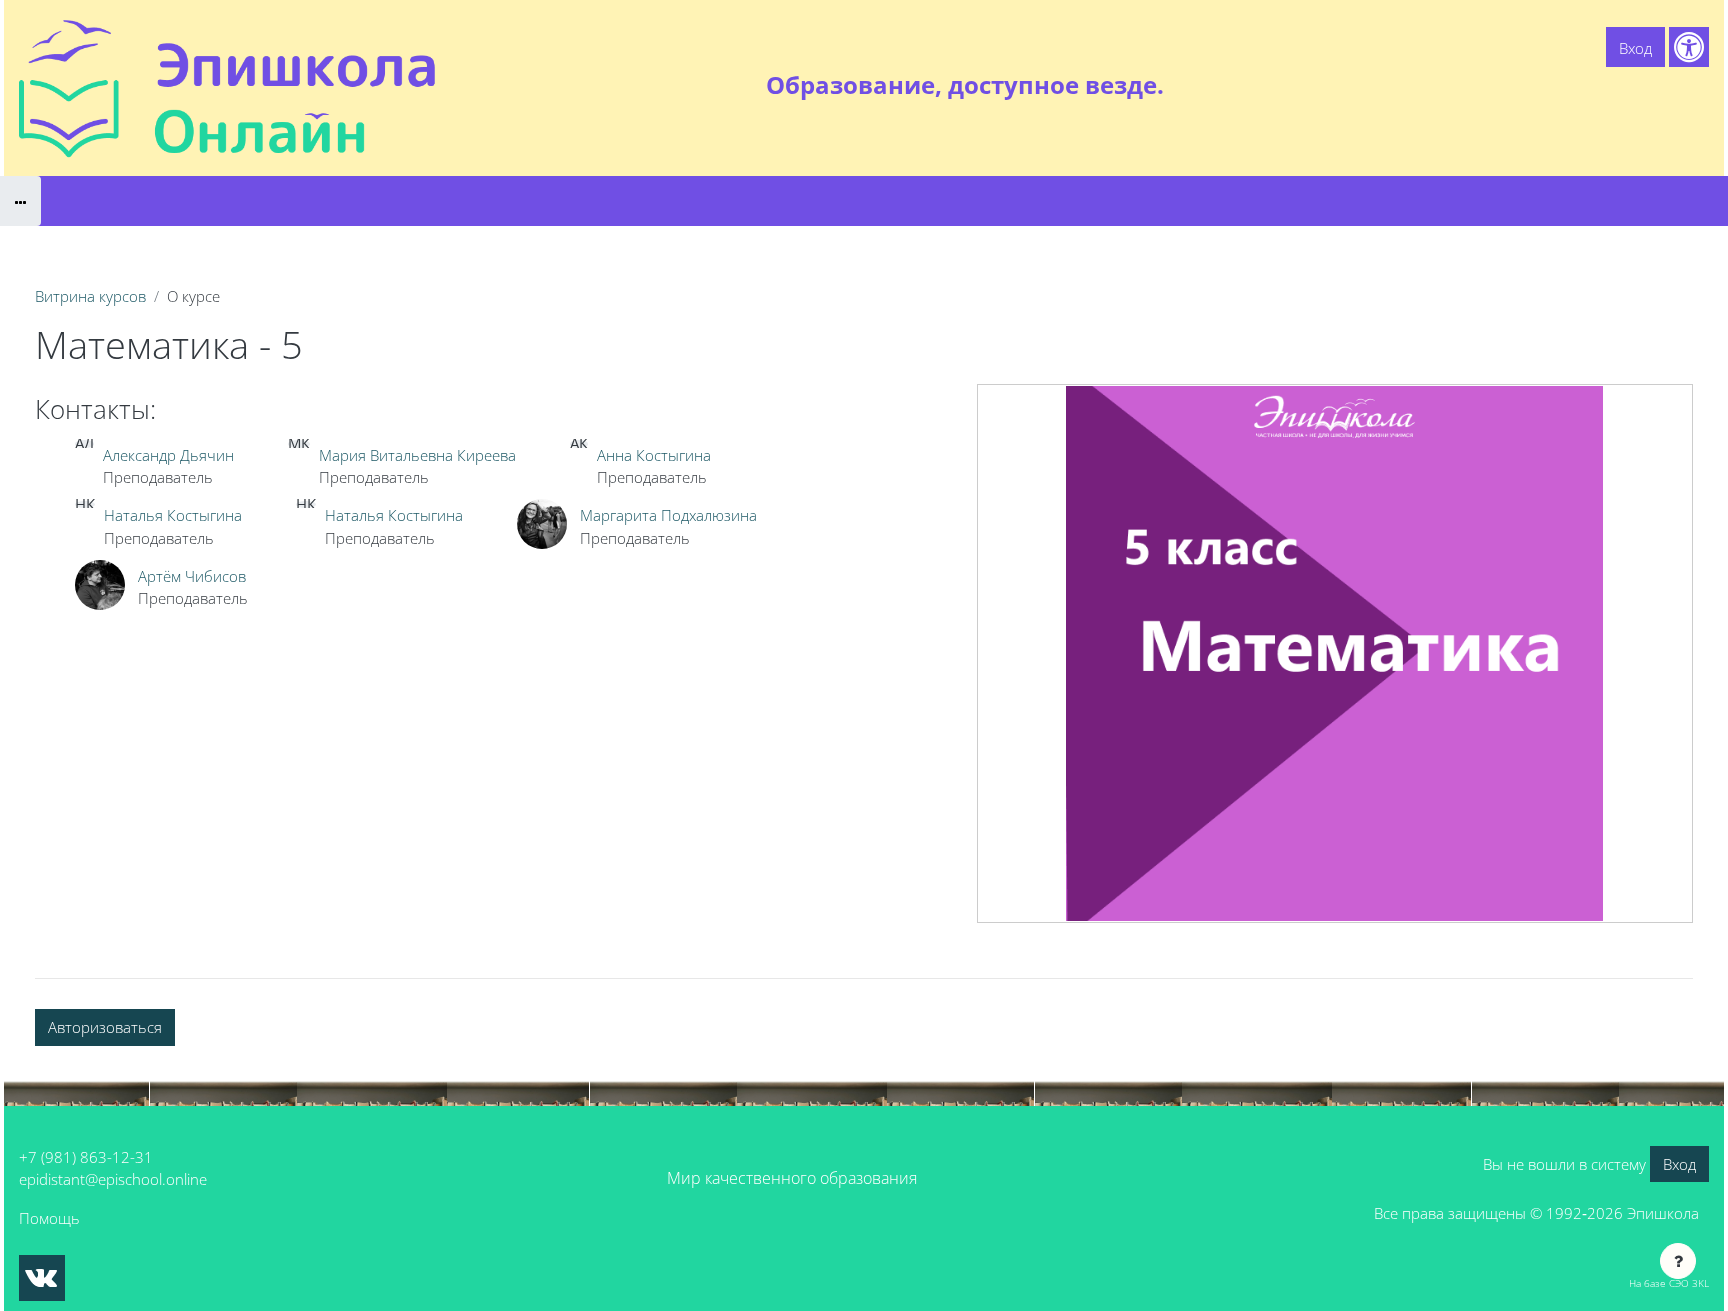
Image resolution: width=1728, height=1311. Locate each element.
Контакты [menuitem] (1667, 85)
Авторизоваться (105, 1027)
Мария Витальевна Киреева (417, 455)
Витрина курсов (90, 296)
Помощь (49, 1218)
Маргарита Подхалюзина (668, 515)
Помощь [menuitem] (1583, 85)
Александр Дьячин (168, 455)
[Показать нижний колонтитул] (1678, 1261)
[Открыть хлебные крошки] (20, 201)
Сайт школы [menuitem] (1490, 85)
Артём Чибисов (192, 576)
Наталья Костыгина (173, 515)
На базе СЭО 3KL (1669, 1283)
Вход (1635, 48)
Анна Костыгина (654, 455)
